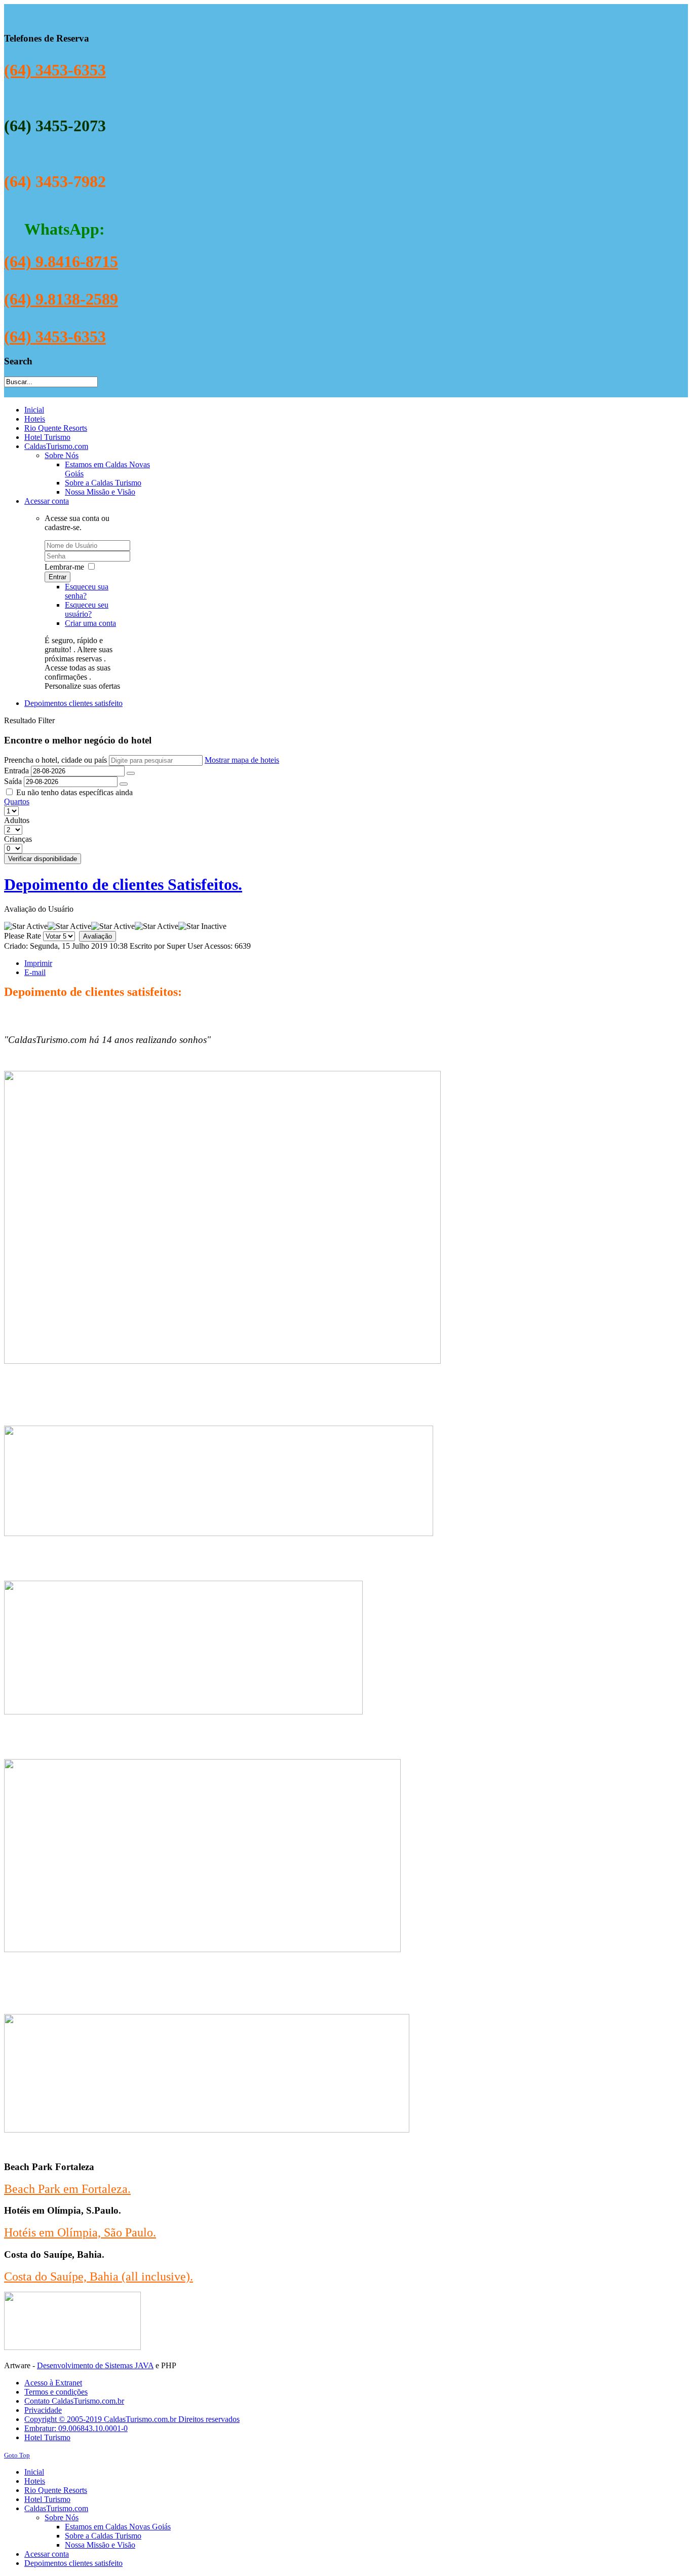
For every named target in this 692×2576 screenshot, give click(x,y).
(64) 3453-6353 (55, 70)
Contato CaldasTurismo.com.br (74, 2401)
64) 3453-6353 (58, 337)
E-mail (35, 972)
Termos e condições (56, 2392)
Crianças (18, 839)
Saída (13, 781)
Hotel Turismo (47, 2437)
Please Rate (23, 936)
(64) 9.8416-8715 (61, 262)
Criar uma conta (90, 623)
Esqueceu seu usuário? (87, 609)
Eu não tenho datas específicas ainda (74, 792)
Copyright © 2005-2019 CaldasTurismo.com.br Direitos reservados (132, 2419)
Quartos (17, 801)
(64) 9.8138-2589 (61, 299)
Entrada (16, 771)
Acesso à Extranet (53, 2383)
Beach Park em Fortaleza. (67, 2189)
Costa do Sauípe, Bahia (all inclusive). (99, 2276)
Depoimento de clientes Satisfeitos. (123, 884)
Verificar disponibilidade (43, 859)
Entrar (57, 577)
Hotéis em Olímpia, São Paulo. (80, 2232)
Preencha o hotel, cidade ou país (56, 760)
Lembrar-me (64, 567)
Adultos (17, 820)
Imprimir (38, 963)
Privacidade (43, 2410)
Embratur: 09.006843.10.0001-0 (76, 2428)
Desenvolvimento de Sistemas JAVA (95, 2365)
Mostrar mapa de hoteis (242, 760)
